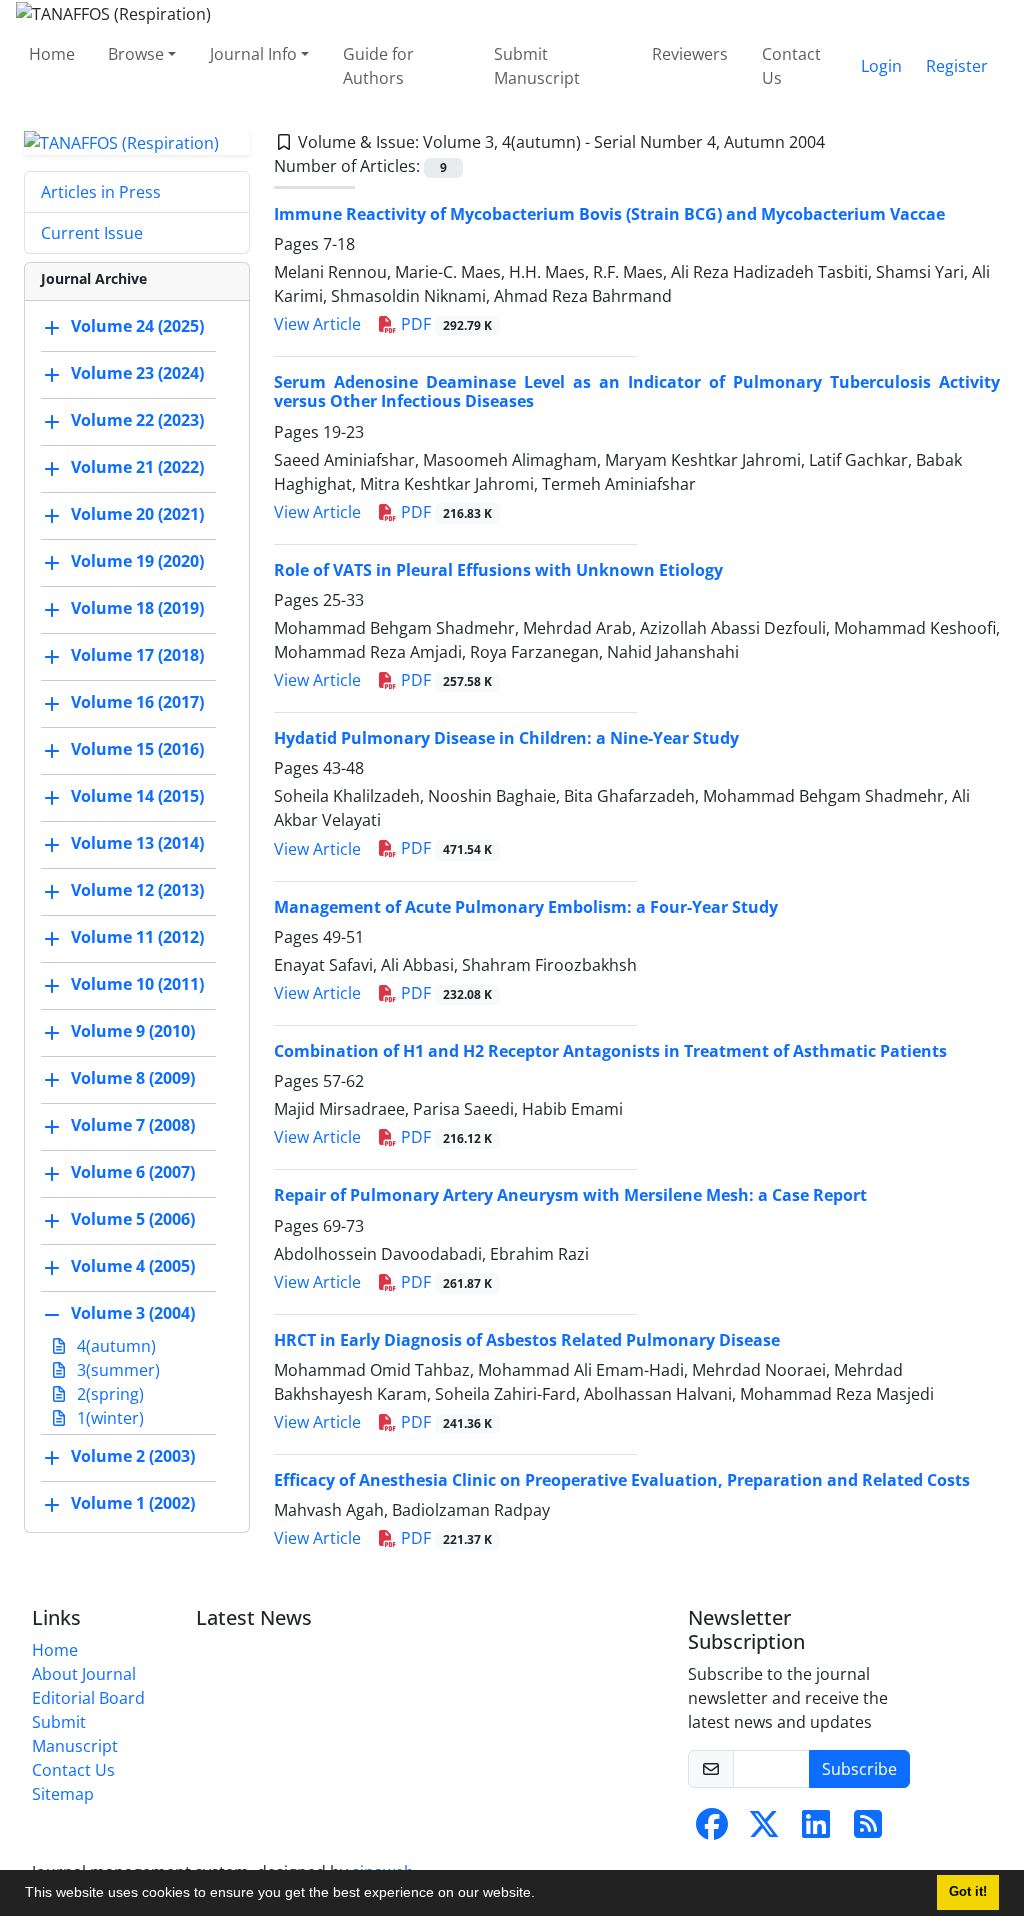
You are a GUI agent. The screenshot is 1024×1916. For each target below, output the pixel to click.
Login (881, 66)
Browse (136, 54)
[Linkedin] (816, 1830)
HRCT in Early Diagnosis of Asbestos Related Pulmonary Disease (527, 1340)
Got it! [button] (968, 1892)
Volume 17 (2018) (137, 656)
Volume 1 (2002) (133, 1504)
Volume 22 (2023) (137, 421)
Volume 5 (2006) (133, 1220)
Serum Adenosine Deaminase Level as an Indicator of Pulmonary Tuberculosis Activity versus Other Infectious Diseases (637, 391)
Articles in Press (101, 192)
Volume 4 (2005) (133, 1267)
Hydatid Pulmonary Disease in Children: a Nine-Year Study (506, 738)
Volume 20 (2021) (137, 515)
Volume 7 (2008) (133, 1126)
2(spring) (108, 1394)
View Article (317, 324)
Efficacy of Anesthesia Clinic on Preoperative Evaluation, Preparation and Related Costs (622, 1480)
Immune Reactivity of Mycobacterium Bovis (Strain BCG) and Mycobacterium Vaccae (609, 214)
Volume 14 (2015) (137, 797)
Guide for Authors (378, 66)
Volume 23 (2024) (137, 374)
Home (52, 54)
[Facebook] (712, 1830)
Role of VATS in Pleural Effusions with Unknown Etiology (498, 570)
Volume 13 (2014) (137, 844)
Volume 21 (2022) (137, 468)
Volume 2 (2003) (133, 1457)
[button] (542, 1895)
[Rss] (868, 1830)
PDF (444, 324)
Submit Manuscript (537, 66)
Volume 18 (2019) (137, 609)
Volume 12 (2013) (137, 891)
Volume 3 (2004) (133, 1314)
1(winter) (108, 1418)
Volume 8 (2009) (133, 1079)
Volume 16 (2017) (137, 703)
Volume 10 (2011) (137, 985)
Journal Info (253, 54)
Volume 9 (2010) (133, 1032)
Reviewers (690, 54)
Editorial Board (88, 1698)
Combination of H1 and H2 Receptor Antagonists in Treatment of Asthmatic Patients (610, 1051)
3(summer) (116, 1370)
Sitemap (63, 1794)
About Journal (84, 1674)
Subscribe (859, 1769)
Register (957, 66)
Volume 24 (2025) (137, 327)
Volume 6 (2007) (133, 1173)
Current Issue (92, 233)
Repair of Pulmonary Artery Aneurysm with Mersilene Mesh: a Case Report (570, 1195)
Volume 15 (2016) (137, 750)
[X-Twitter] (764, 1830)
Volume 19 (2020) (137, 562)
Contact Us (791, 66)
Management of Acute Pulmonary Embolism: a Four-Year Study (526, 907)
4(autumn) (114, 1346)
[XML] (841, 142)
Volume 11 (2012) (137, 938)
